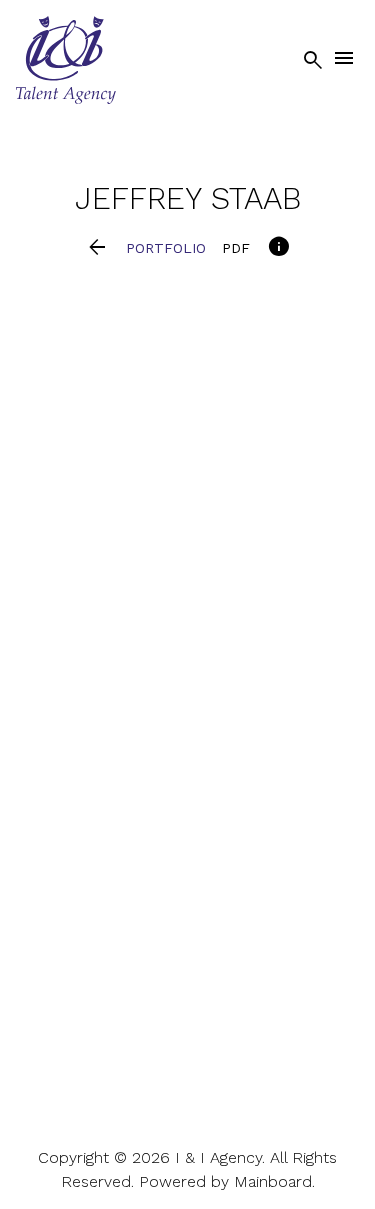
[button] (97, 248)
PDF (236, 248)
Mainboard (273, 1181)
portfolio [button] (166, 248)
